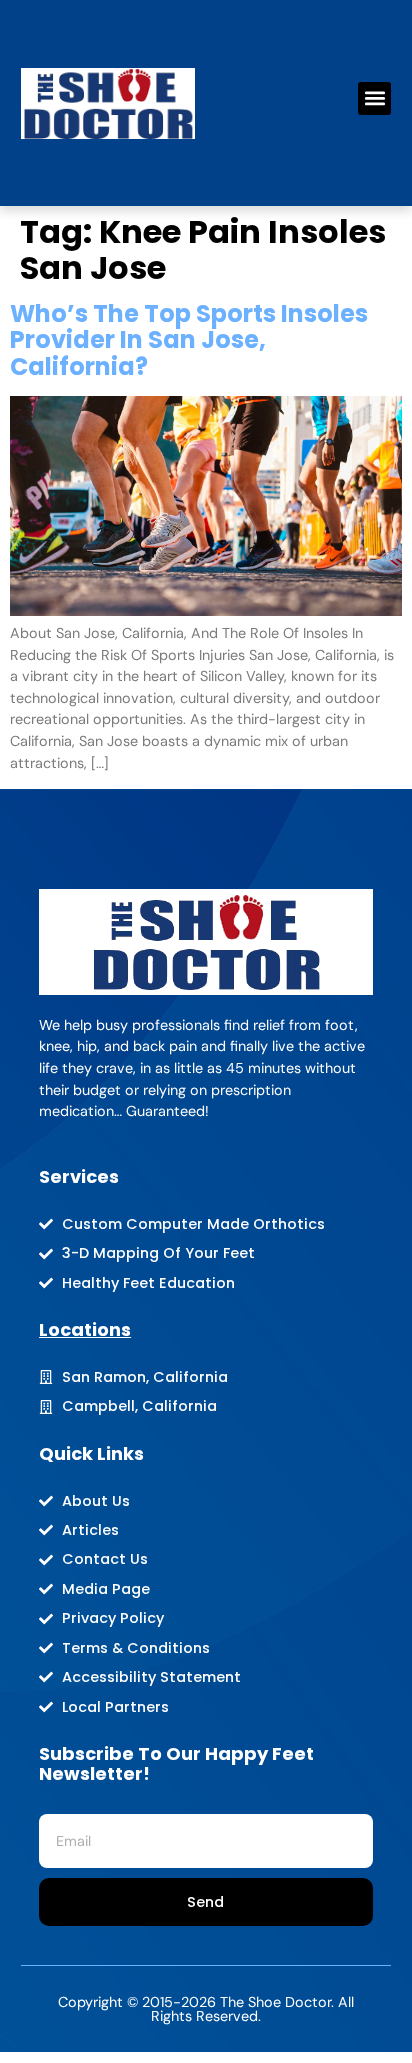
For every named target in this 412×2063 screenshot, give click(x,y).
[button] (374, 98)
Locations (85, 1329)
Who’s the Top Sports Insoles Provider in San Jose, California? (189, 340)
